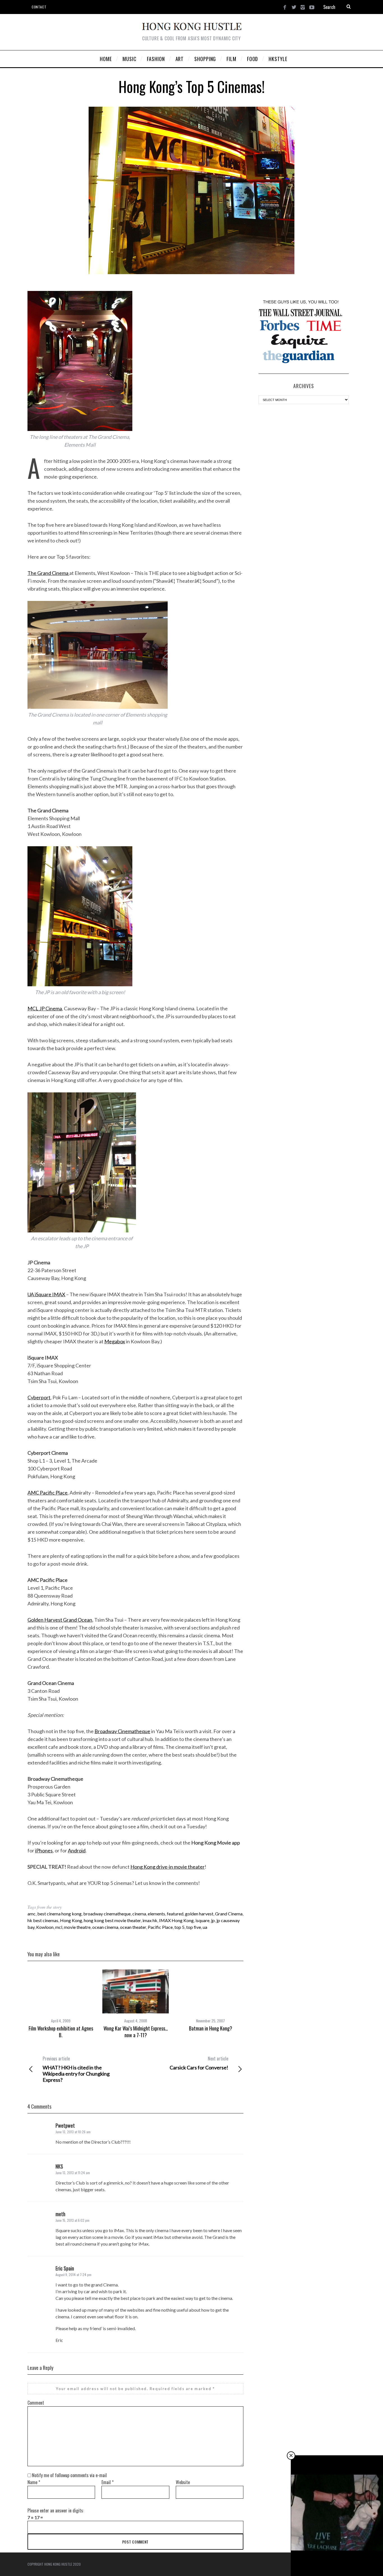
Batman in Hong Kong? (211, 2028)
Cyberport (39, 1397)
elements (156, 1914)
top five (194, 1927)
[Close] (291, 2456)
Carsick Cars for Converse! (199, 2063)
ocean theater (133, 1927)
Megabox (115, 1341)
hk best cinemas (43, 1920)
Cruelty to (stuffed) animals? (337, 2564)
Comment (36, 2403)
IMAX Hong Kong (176, 1920)
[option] (61, 2004)
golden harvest (199, 1914)
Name (34, 2482)
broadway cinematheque (107, 1914)
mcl (59, 1927)
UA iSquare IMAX (46, 1294)
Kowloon (45, 1927)
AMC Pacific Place (48, 1493)
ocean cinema (105, 1927)
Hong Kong (71, 1920)
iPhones (44, 1850)
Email (108, 2482)
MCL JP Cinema (45, 1008)
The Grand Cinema (48, 573)
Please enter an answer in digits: (56, 2510)
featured (175, 1914)
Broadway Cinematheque (122, 1731)
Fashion (337, 2558)
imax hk (150, 1920)
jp (213, 1920)
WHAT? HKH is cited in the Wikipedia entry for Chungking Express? (76, 2069)
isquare (202, 1920)
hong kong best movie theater (112, 1920)
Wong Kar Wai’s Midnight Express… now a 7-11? (136, 2032)
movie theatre (77, 1927)
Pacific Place (160, 1927)
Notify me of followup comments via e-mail (69, 2475)
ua (205, 1927)
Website (183, 2482)
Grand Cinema (229, 1914)
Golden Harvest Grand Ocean (60, 1620)
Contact (39, 7)
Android (77, 1850)
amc (32, 1914)
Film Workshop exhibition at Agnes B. (61, 2032)
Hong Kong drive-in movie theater (168, 1867)
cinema (139, 1914)
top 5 (179, 1927)
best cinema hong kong (59, 1914)
